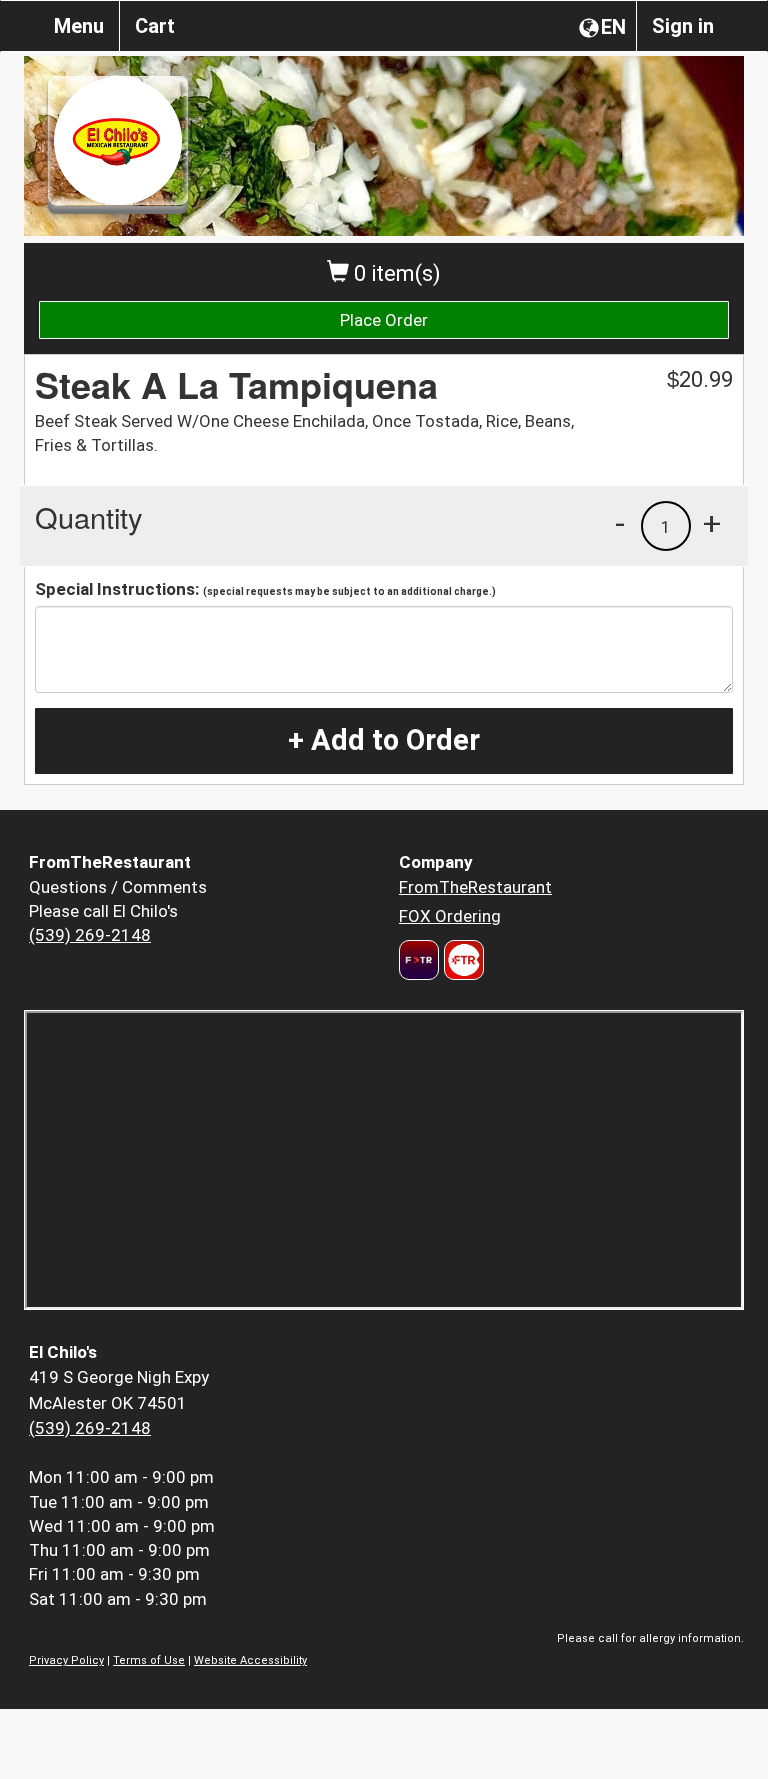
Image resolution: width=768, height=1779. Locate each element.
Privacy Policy (66, 1660)
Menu (79, 26)
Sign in (683, 26)
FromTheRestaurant (475, 887)
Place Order (384, 320)
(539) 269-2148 (90, 935)
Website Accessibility (250, 1660)
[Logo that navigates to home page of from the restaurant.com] (419, 960)
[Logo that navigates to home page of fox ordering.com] (461, 960)
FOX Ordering (450, 916)
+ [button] (712, 523)
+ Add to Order (384, 740)
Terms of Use (149, 1660)
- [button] (620, 523)
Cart (155, 26)
